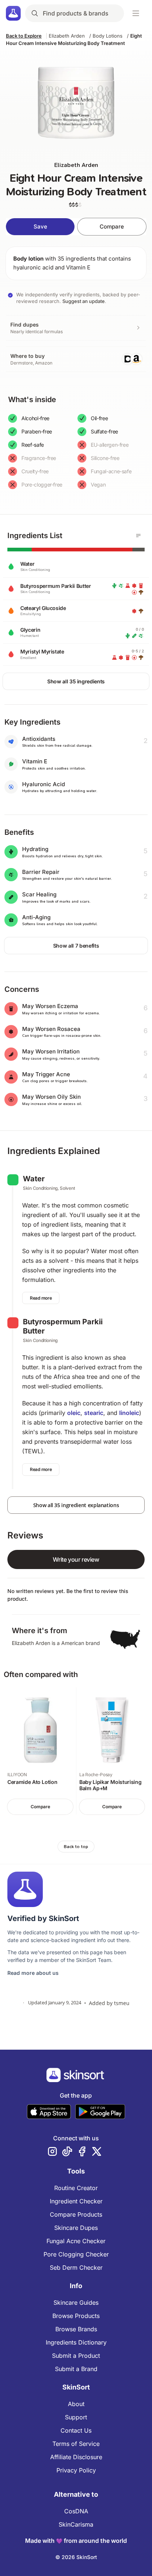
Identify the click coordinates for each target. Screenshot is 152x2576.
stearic (94, 1413)
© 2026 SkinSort (76, 2557)
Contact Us (76, 2430)
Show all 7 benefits (76, 946)
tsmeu (122, 2003)
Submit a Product (76, 2356)
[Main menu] (136, 13)
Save (40, 226)
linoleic (129, 1413)
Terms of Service (76, 2444)
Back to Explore (24, 36)
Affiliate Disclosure (76, 2457)
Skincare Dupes (76, 2228)
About (76, 2404)
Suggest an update (84, 301)
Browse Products (76, 2316)
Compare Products (76, 2214)
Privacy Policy (76, 2470)
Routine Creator (76, 2188)
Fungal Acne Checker (76, 2241)
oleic (74, 1413)
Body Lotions (108, 36)
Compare (112, 226)
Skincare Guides (76, 2303)
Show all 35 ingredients (76, 681)
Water (34, 1179)
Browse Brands (76, 2329)
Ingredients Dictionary (76, 2342)
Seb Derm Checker (76, 2267)
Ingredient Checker (76, 2201)
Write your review (76, 1559)
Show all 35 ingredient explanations (76, 1505)
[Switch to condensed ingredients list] (138, 536)
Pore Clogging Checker (76, 2254)
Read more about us (33, 1973)
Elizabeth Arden (67, 36)
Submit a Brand (76, 2369)
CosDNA (76, 2511)
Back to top (76, 1847)
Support (76, 2417)
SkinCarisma (76, 2524)
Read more (41, 1298)
